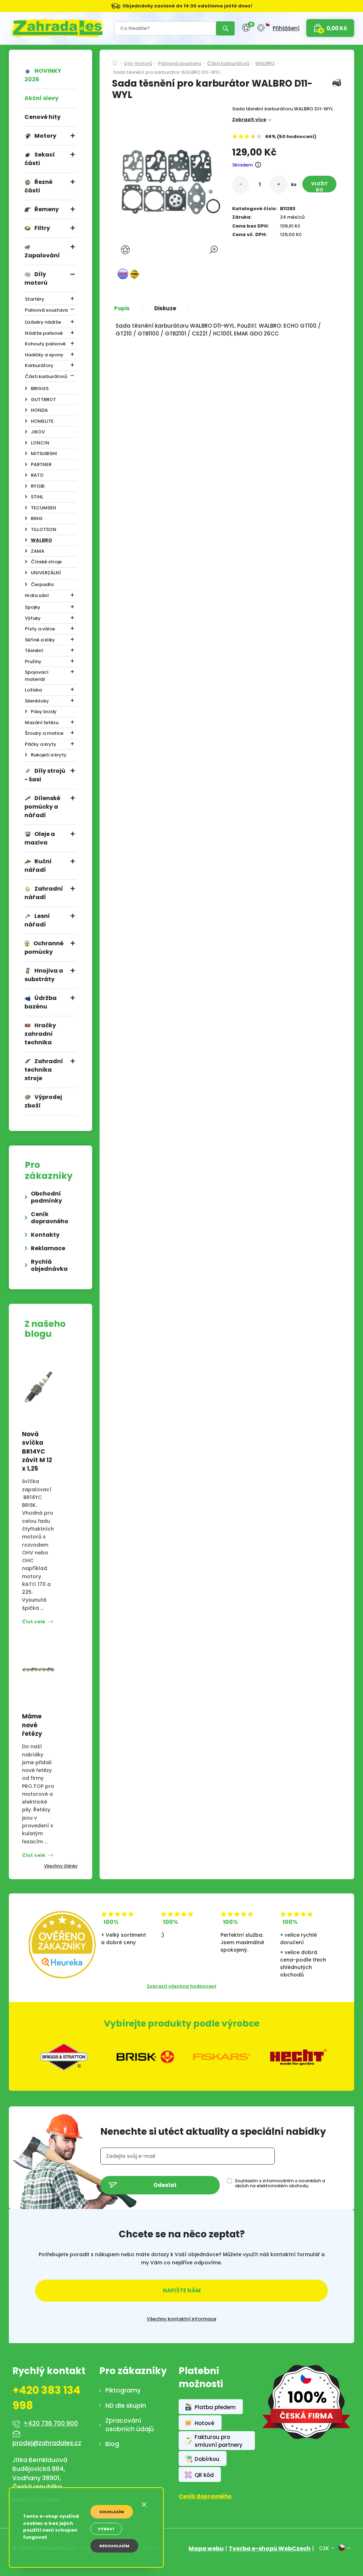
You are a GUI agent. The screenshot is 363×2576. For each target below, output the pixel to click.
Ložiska (33, 690)
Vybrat (106, 2529)
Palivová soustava (46, 310)
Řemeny (47, 209)
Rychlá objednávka (49, 1265)
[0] (246, 28)
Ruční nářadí (38, 866)
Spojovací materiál (37, 676)
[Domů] (115, 61)
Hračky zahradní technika (40, 1034)
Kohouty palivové (45, 344)
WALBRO (41, 540)
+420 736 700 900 (51, 2423)
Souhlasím (112, 2512)
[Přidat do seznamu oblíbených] (126, 250)
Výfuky (33, 618)
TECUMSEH (43, 508)
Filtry (42, 228)
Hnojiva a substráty (44, 975)
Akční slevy (41, 98)
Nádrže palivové (44, 333)
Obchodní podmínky (46, 1197)
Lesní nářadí (37, 920)
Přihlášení (286, 28)
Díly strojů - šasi (45, 775)
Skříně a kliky (40, 640)
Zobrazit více (249, 119)
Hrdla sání (37, 595)
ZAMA (38, 551)
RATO (37, 475)
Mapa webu (206, 2548)
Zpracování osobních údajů (130, 2425)
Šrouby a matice (44, 733)
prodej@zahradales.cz (47, 2443)
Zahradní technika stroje (44, 1070)
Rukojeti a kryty (49, 755)
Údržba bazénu (41, 1002)
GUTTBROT (43, 400)
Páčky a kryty (41, 744)
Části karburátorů (46, 376)
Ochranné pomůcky (44, 948)
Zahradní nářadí (44, 893)
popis (122, 308)
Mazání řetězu (42, 723)
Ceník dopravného (50, 1218)
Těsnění (34, 650)
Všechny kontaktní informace (181, 2319)
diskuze (165, 308)
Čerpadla (42, 584)
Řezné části (38, 186)
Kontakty (45, 1235)
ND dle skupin (126, 2406)
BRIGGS (40, 389)
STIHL (37, 497)
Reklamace (48, 1248)
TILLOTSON (44, 529)
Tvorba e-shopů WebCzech (270, 2548)
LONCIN (40, 443)
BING (37, 518)
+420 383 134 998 (46, 2398)
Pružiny (33, 661)
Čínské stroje (46, 562)
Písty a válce (40, 629)
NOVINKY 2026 (43, 75)
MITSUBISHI (44, 453)
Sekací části (40, 159)
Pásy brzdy (44, 712)
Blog (112, 2444)
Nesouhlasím (114, 2546)
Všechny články (61, 1866)
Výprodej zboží (43, 1101)
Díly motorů (36, 278)
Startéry (35, 299)
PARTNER (41, 464)
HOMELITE (42, 421)
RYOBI (38, 486)
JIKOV (38, 432)
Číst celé (33, 1622)
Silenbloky (37, 701)
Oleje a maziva (40, 838)
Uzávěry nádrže (43, 322)
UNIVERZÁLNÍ (46, 573)
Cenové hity (43, 117)
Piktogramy (123, 2390)
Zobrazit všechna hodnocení (181, 1986)
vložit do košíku (320, 187)
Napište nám (182, 2290)
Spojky (33, 607)
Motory (45, 136)
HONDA (39, 410)
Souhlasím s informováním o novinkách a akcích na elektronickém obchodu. (280, 2183)
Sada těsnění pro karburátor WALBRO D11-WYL (167, 73)
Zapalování (42, 255)
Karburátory (39, 365)
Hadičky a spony (44, 355)
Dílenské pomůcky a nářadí (42, 807)
